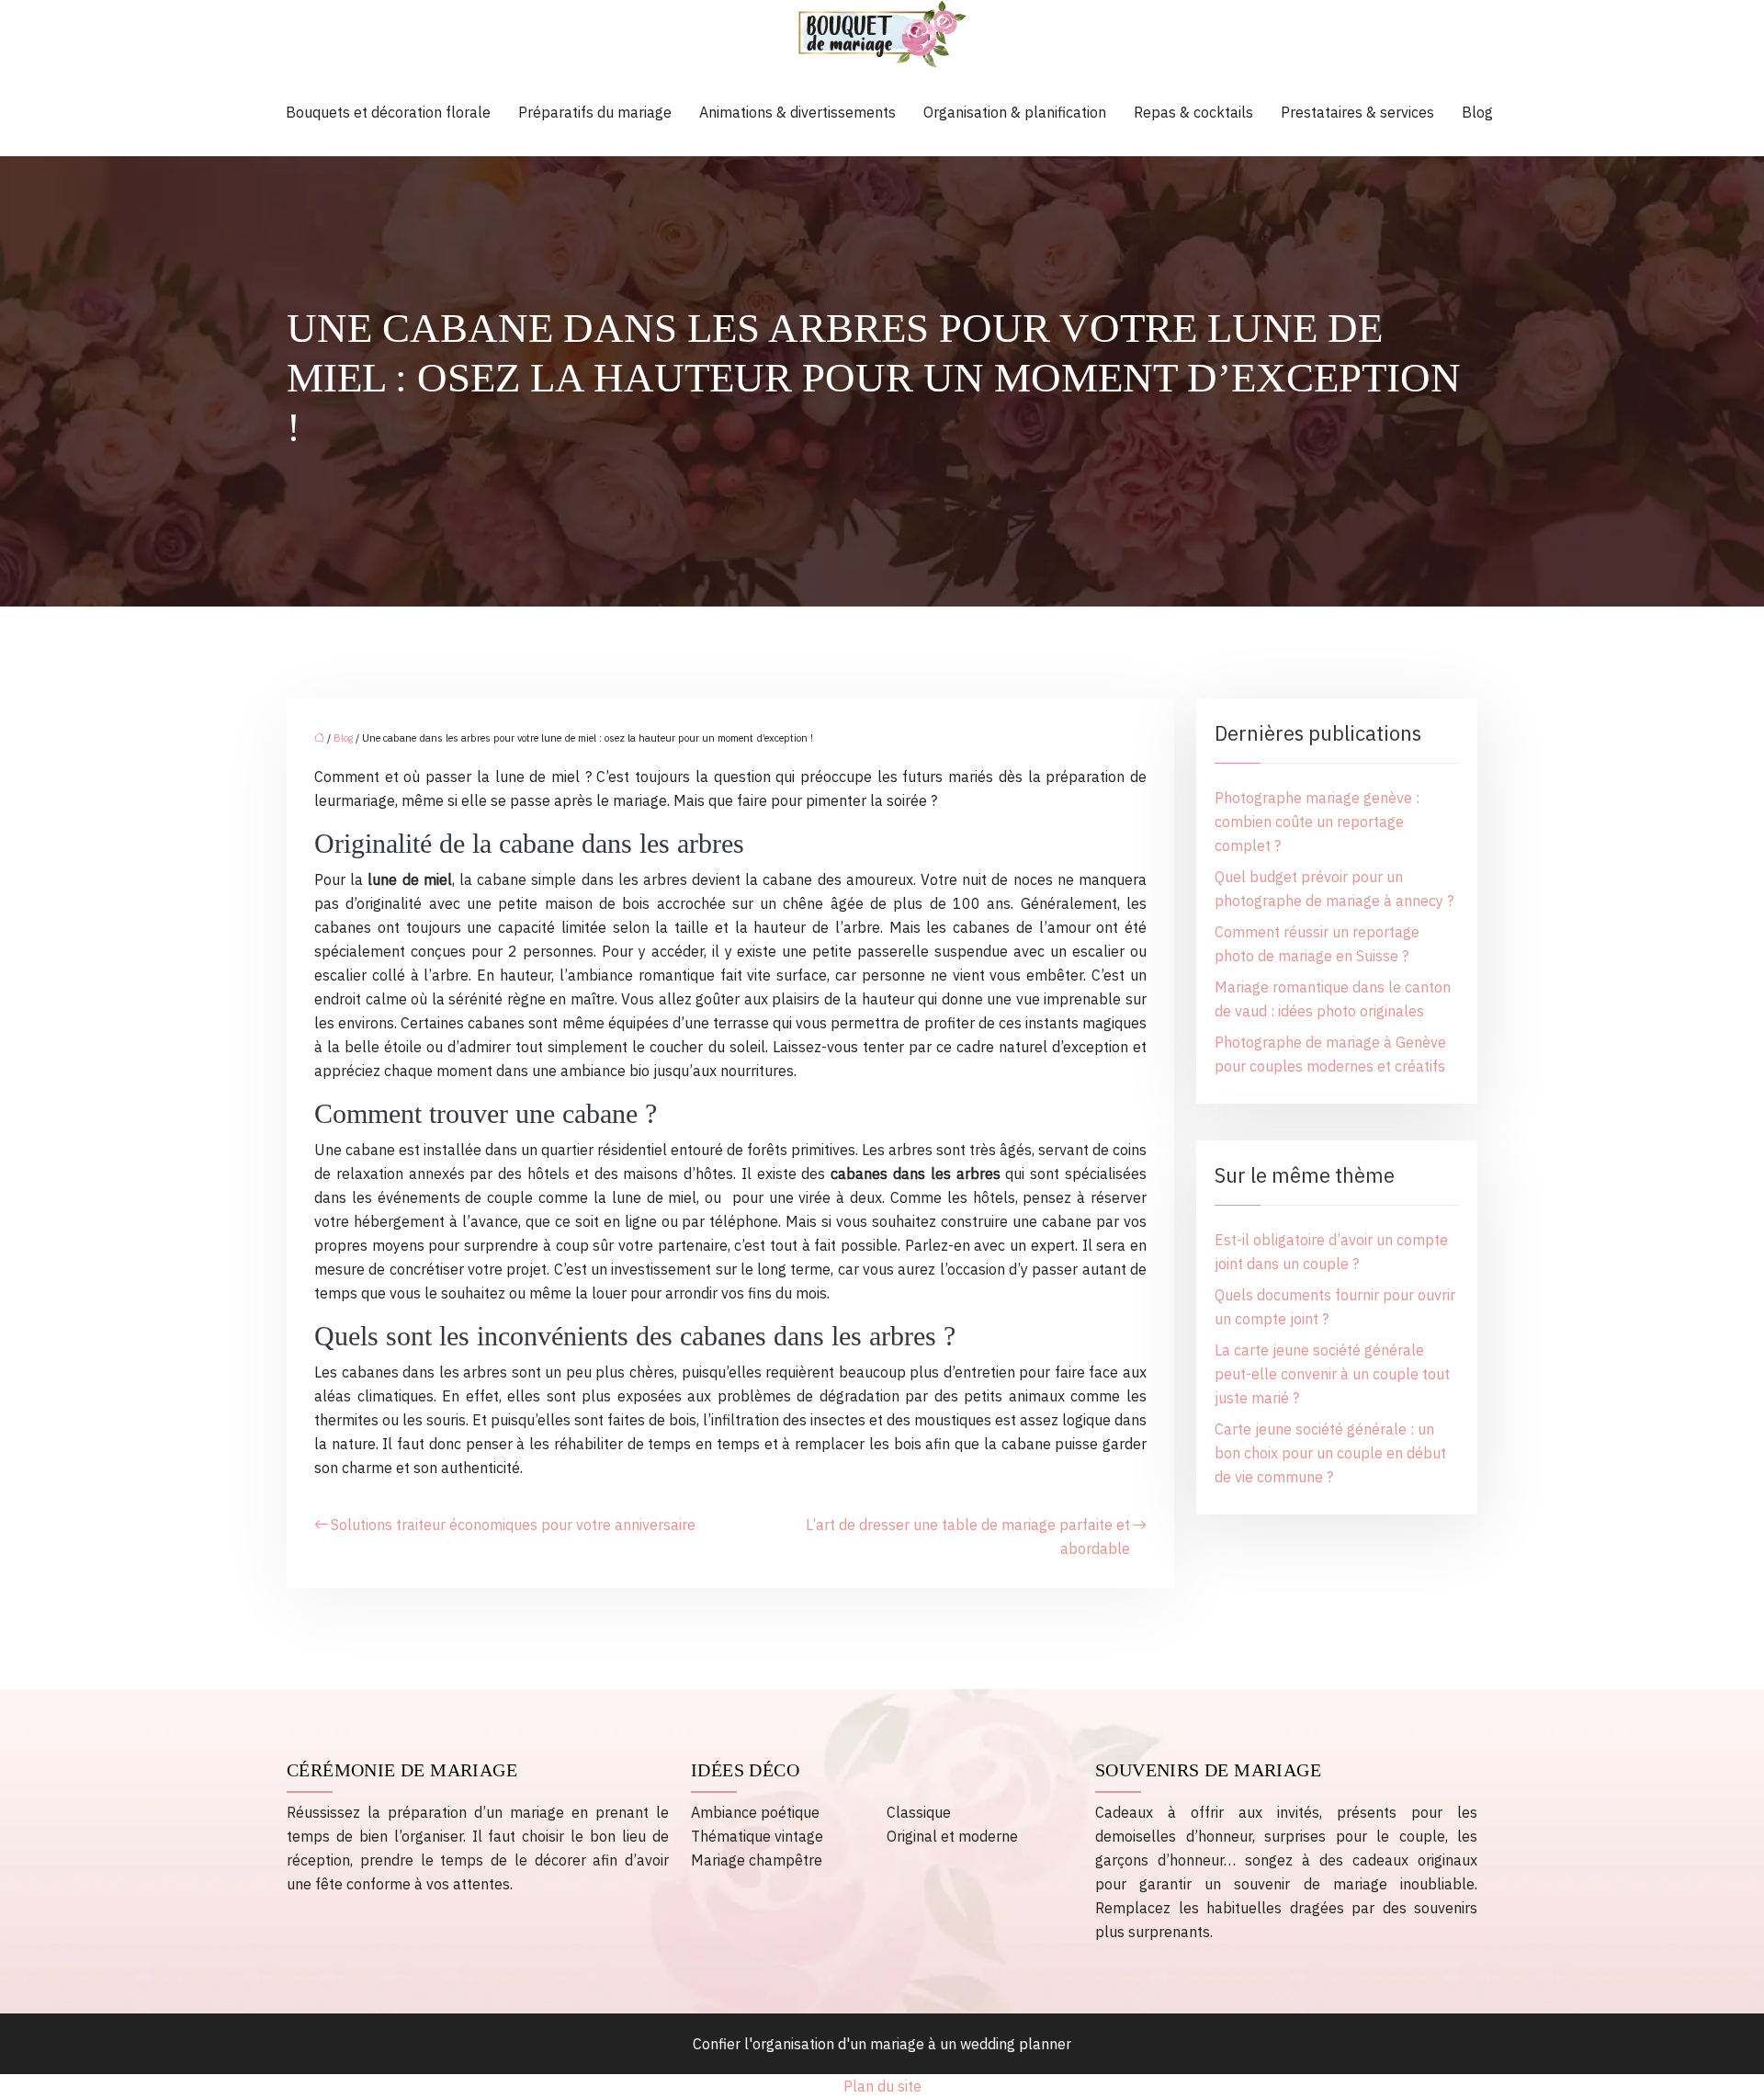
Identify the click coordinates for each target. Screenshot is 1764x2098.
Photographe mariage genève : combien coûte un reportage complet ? (1317, 822)
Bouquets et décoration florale (388, 112)
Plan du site (882, 2086)
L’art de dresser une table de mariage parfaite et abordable (968, 1537)
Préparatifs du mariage (595, 112)
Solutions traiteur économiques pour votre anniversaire (513, 1525)
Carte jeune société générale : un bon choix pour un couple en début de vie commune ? (1330, 1453)
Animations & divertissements (797, 112)
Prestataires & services (1357, 112)
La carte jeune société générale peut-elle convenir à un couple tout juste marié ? (1332, 1374)
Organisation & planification (1015, 112)
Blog (1477, 112)
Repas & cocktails (1193, 112)
